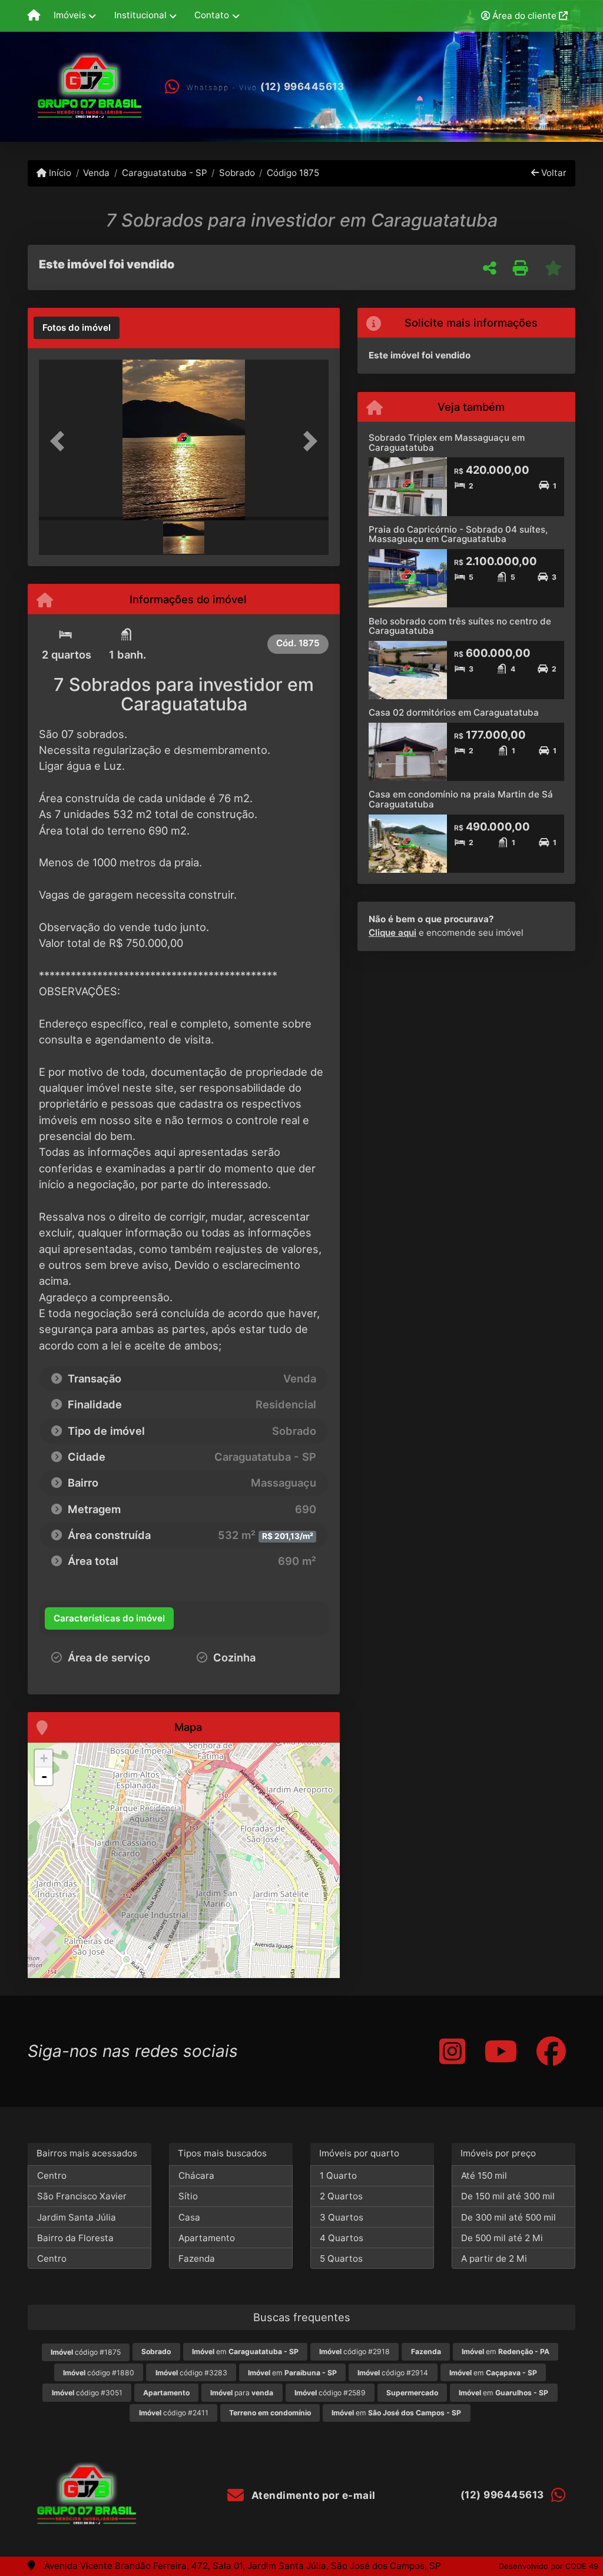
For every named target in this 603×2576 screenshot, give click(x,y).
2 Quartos (341, 2196)
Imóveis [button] (70, 15)
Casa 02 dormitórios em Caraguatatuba (454, 712)
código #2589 (330, 2393)
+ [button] (44, 1758)
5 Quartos (341, 2258)
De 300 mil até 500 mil (508, 2217)
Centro (52, 2176)
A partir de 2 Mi (494, 2258)
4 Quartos (342, 2238)
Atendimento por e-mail (312, 2495)
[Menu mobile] (34, 16)
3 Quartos (342, 2217)
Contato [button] (212, 15)
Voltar (553, 173)
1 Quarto (338, 2176)
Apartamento (207, 2238)
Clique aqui (392, 933)
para (242, 2393)
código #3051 (87, 2393)
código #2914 (393, 2373)
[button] (61, 441)
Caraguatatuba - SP (164, 173)
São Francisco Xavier (82, 2196)
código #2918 (354, 2351)
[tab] (77, 328)
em (245, 2351)
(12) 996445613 (302, 87)
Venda (96, 173)
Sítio (188, 2196)
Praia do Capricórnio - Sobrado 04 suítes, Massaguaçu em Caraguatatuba (458, 534)
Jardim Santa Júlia (77, 2217)
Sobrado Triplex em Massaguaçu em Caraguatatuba (447, 443)
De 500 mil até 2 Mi (502, 2238)
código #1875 (86, 2352)
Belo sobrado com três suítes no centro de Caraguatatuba (460, 626)
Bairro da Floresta (75, 2238)
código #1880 (99, 2373)
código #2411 (174, 2413)
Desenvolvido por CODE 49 (549, 2566)
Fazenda (197, 2258)
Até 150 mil (484, 2176)
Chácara (196, 2176)
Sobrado (237, 173)
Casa (189, 2217)
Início (59, 173)
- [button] (44, 1776)
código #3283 (191, 2373)
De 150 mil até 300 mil (508, 2196)
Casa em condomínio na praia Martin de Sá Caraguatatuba (461, 799)
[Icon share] (452, 2051)
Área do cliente (524, 16)
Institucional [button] (140, 15)
